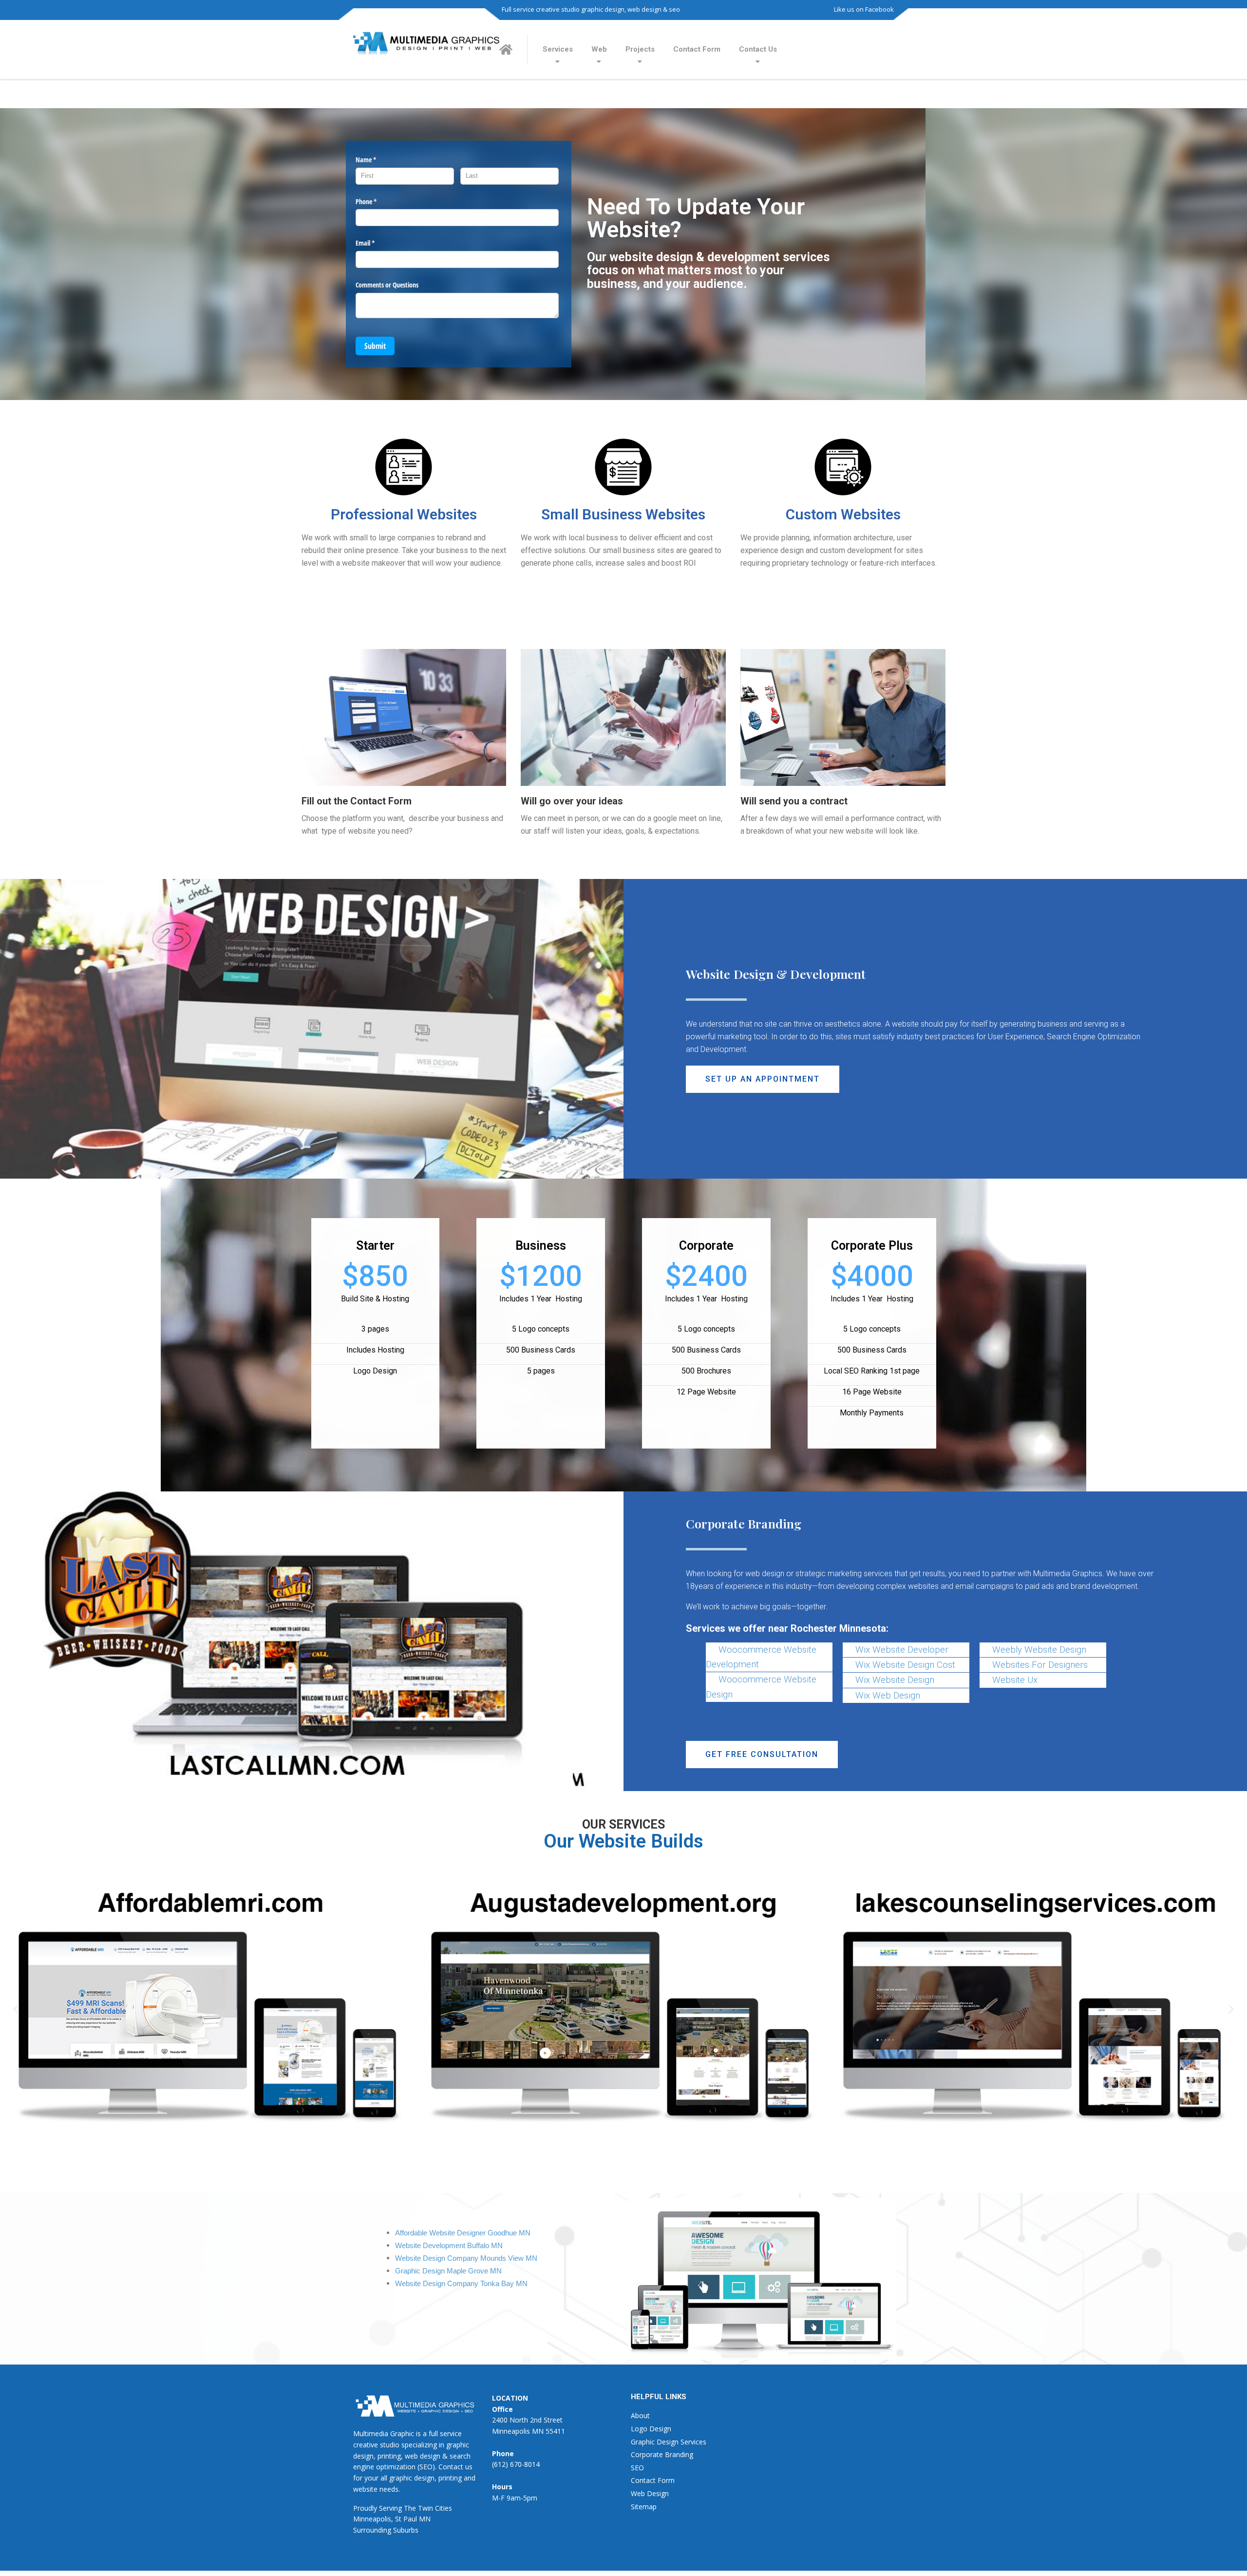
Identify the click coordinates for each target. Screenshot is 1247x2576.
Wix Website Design (895, 1680)
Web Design (650, 2493)
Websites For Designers (1040, 1665)
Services (558, 49)
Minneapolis (372, 2519)
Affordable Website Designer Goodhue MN (463, 2233)
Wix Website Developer (902, 1650)
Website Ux (1015, 1680)
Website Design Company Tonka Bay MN (461, 2284)
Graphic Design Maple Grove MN (448, 2271)
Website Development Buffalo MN (449, 2246)
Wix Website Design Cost (905, 1665)
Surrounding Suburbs (386, 2530)
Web (599, 49)
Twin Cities (435, 2508)
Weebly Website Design (1039, 1650)
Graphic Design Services (669, 2442)
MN (425, 2519)
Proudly (365, 2508)
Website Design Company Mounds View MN (466, 2258)
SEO (637, 2468)
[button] (763, 1079)
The (410, 2508)
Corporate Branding (662, 2454)
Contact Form (697, 49)
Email (377, 243)
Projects (640, 49)
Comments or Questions (387, 285)
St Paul (406, 2519)
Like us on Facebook (864, 9)
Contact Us (758, 49)
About (640, 2415)
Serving (390, 2508)
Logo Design (651, 2429)
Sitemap (644, 2507)
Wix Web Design (888, 1696)
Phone (378, 201)
